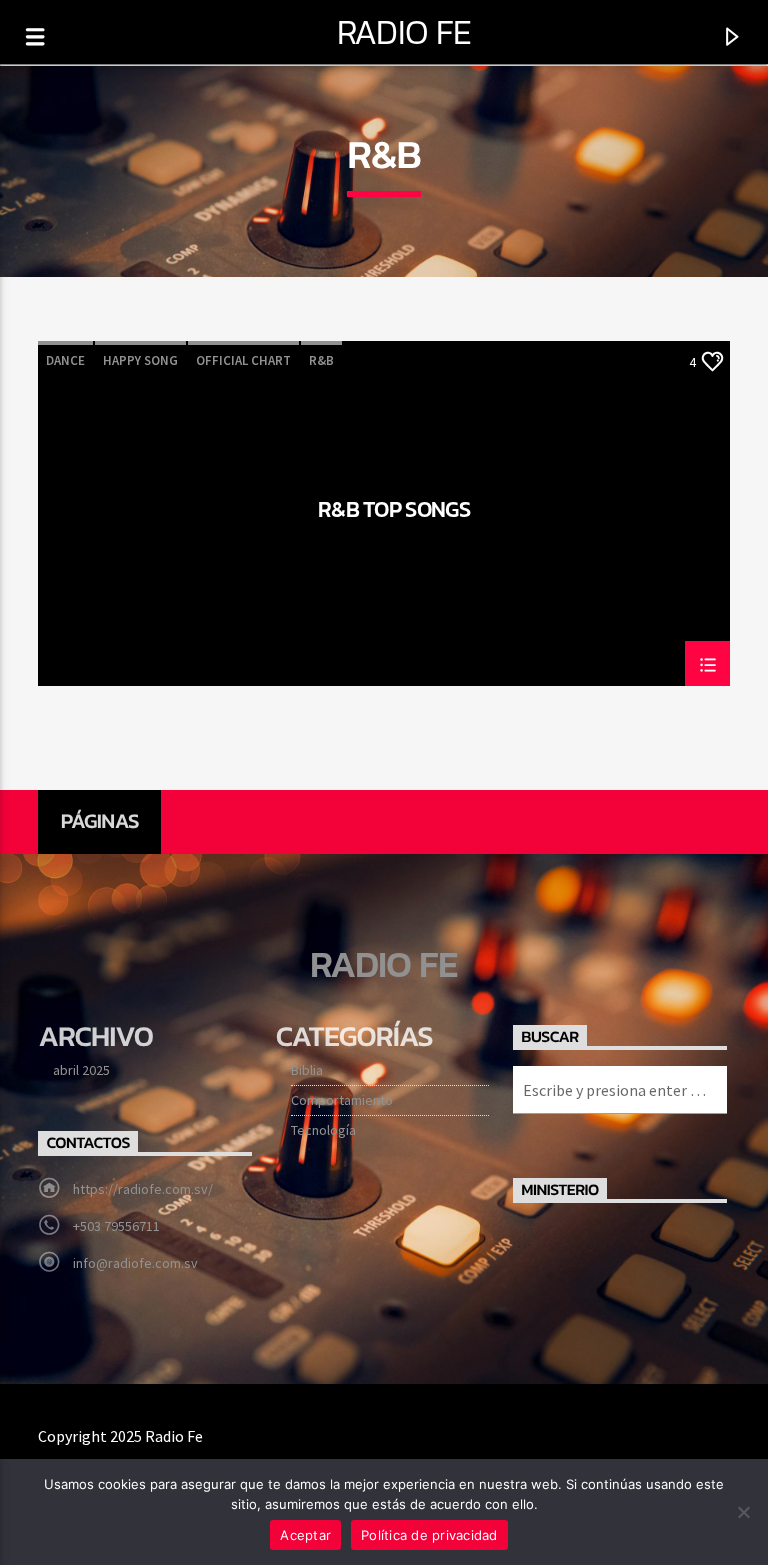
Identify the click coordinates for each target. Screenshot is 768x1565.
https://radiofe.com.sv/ (143, 1189)
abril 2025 (81, 1070)
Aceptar (305, 1535)
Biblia (307, 1070)
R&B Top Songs (394, 512)
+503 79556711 (116, 1226)
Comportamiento (342, 1100)
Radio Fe (404, 32)
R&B (321, 360)
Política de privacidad (429, 1535)
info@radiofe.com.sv (135, 1263)
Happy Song (140, 360)
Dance (65, 360)
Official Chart (243, 360)
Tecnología (323, 1130)
